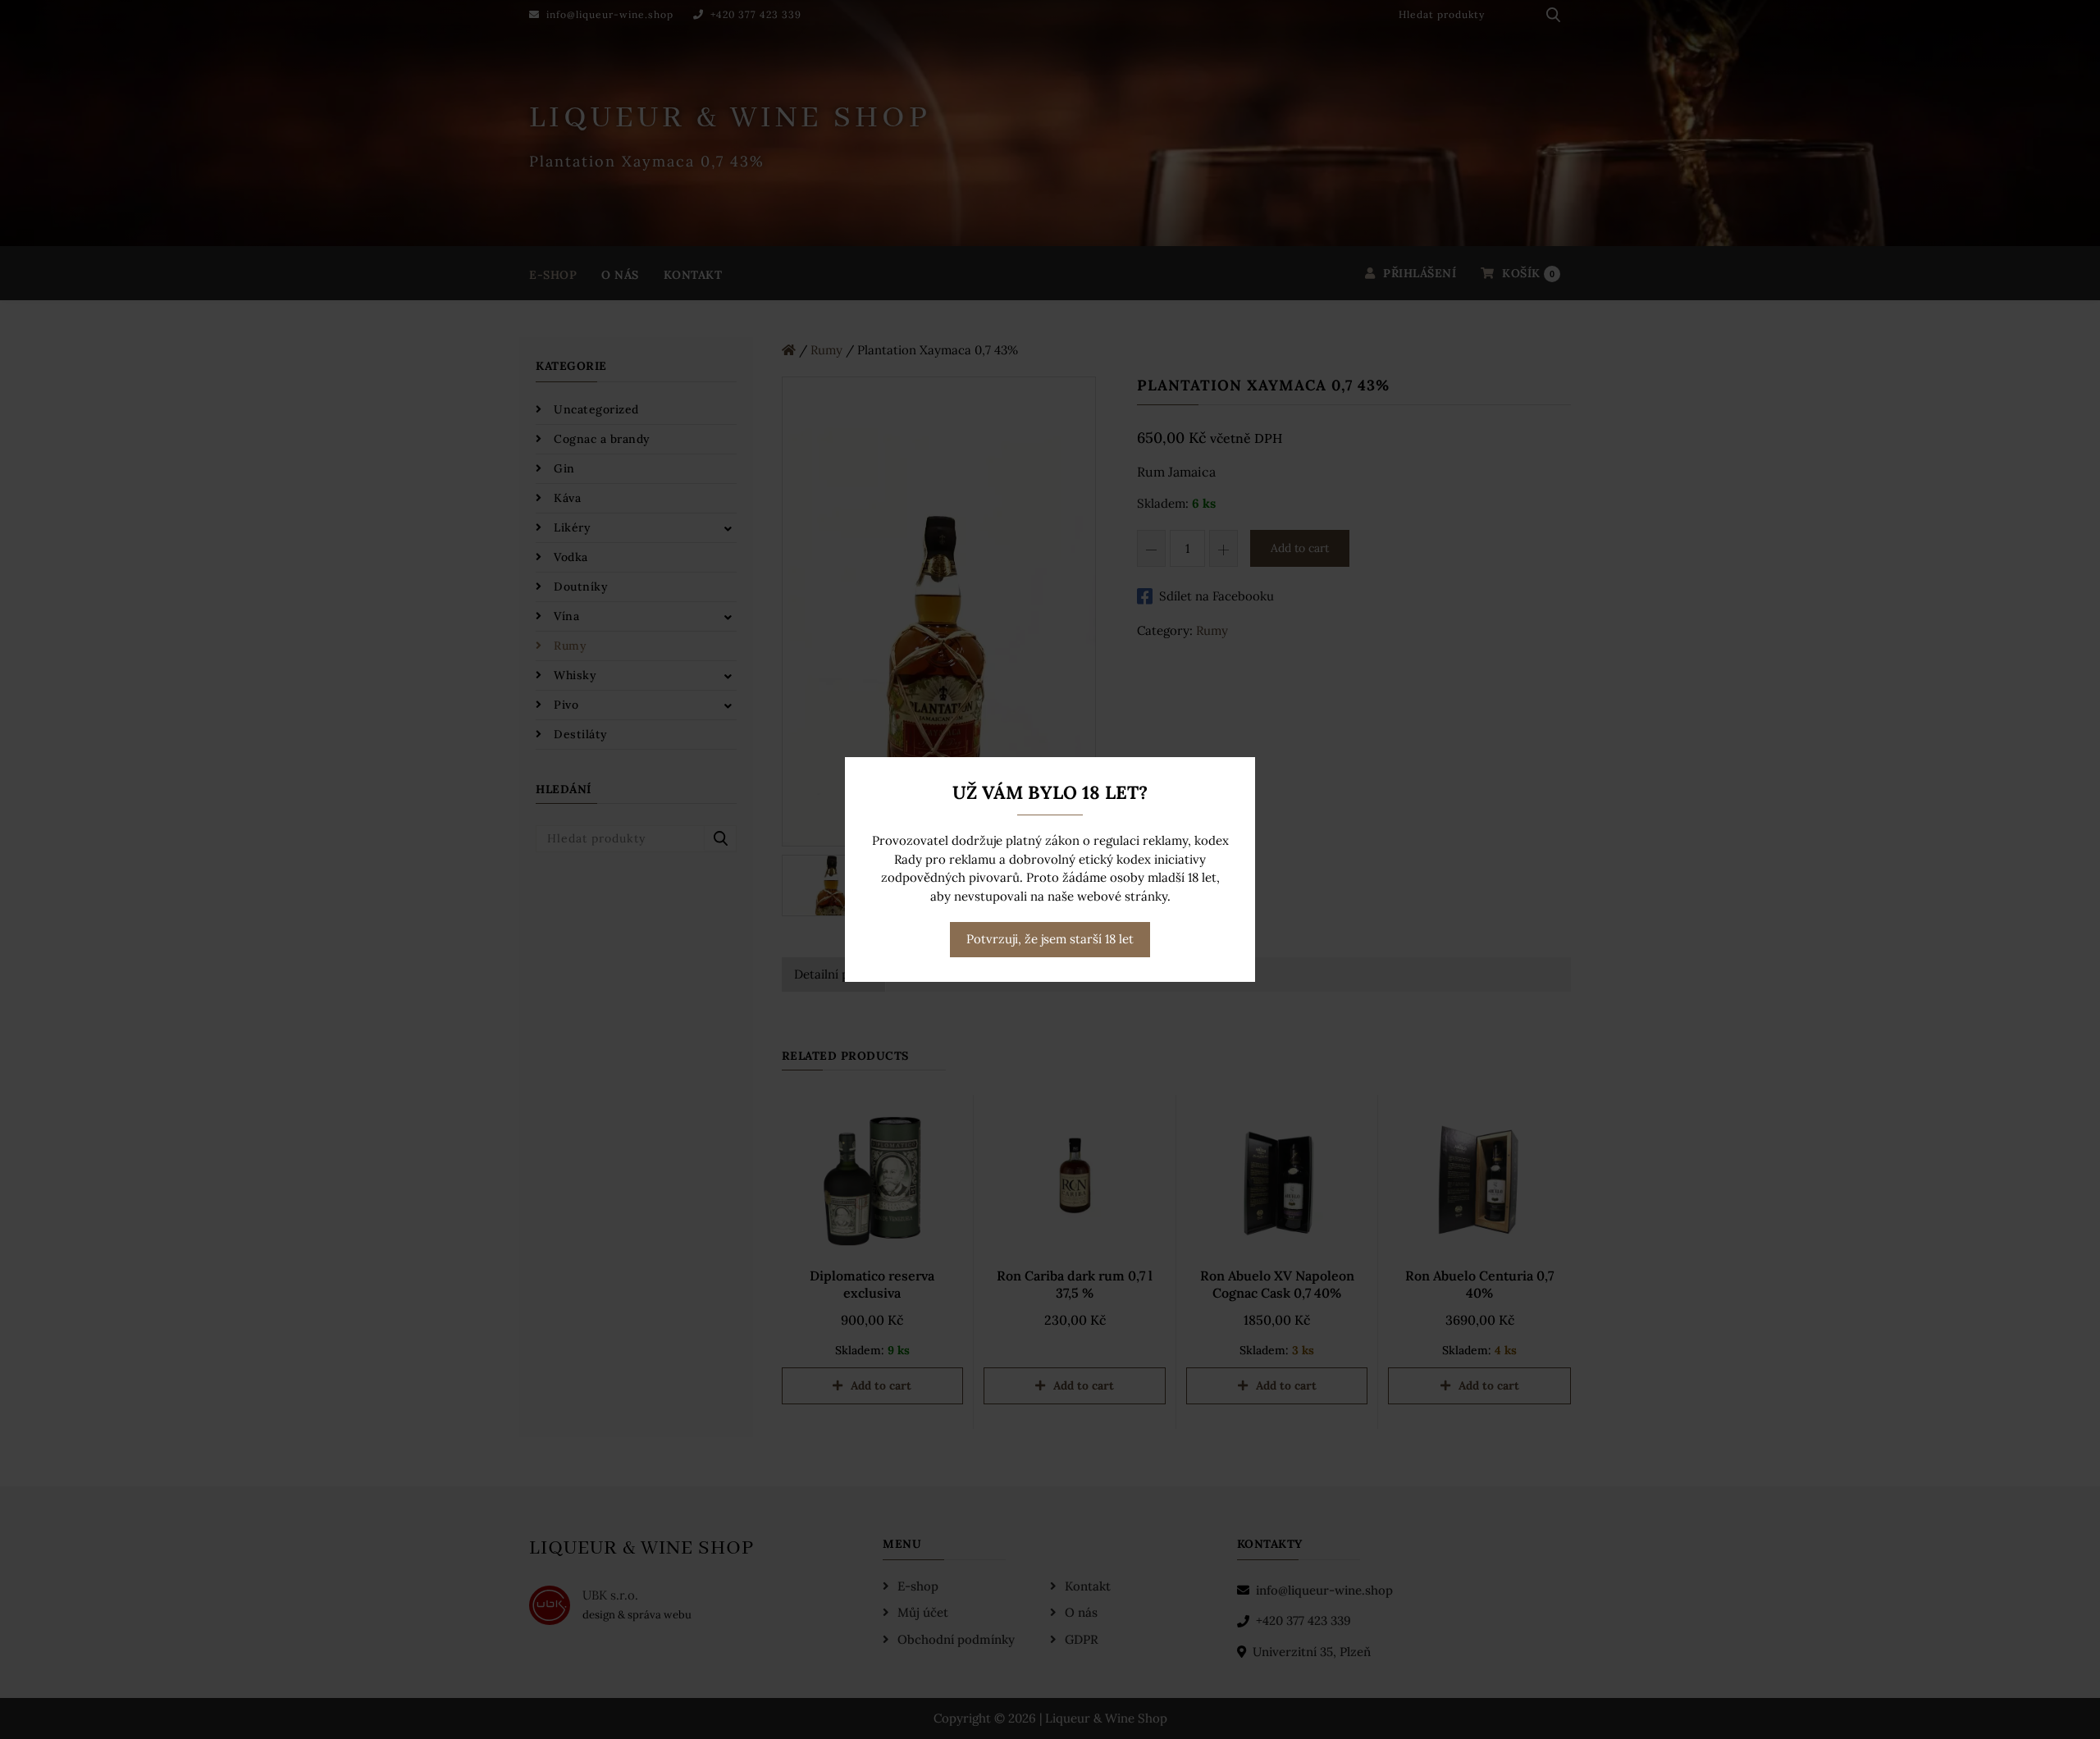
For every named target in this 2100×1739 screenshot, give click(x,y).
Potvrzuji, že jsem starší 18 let (1050, 939)
